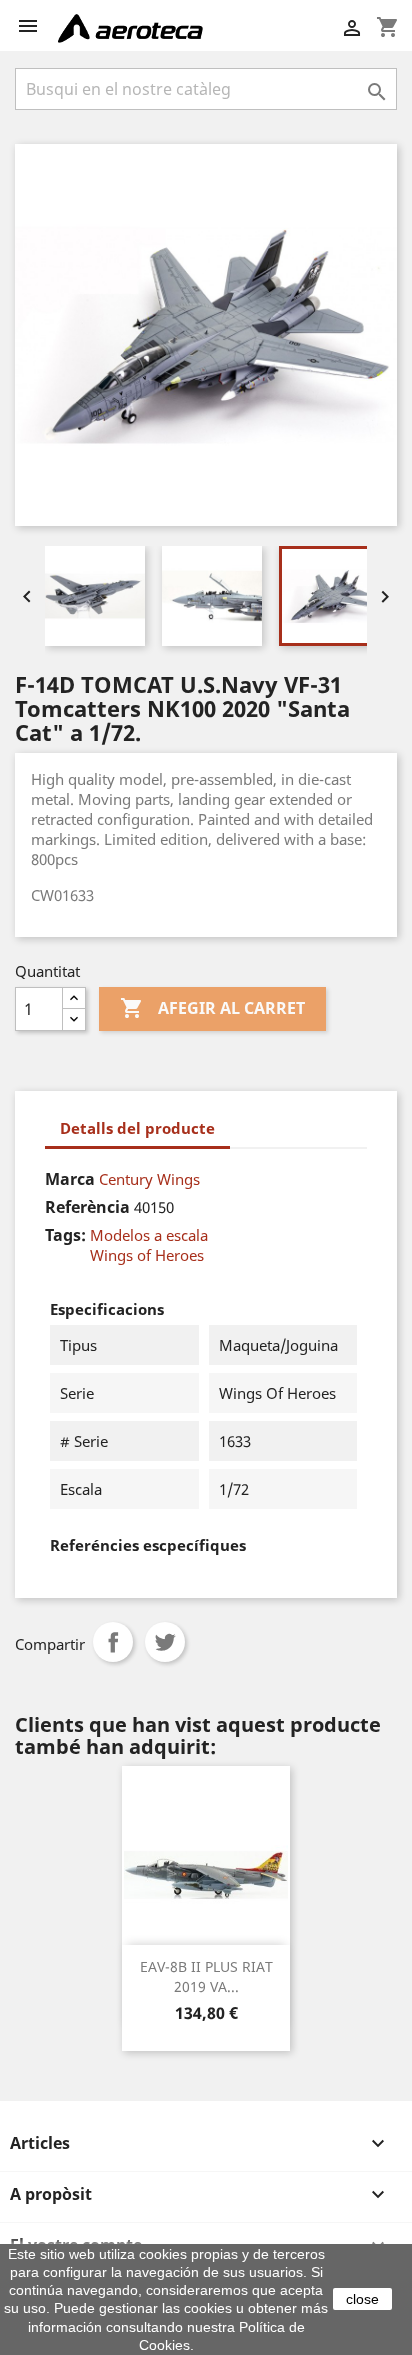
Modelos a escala (149, 1235)
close (362, 2299)
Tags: (65, 1235)
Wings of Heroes (147, 1255)
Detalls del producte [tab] (137, 1128)
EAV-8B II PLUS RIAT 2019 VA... (206, 1976)
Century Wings (149, 1179)
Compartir (113, 1642)
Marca (70, 1179)
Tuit (165, 1642)
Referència (87, 1207)
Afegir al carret (212, 1008)
